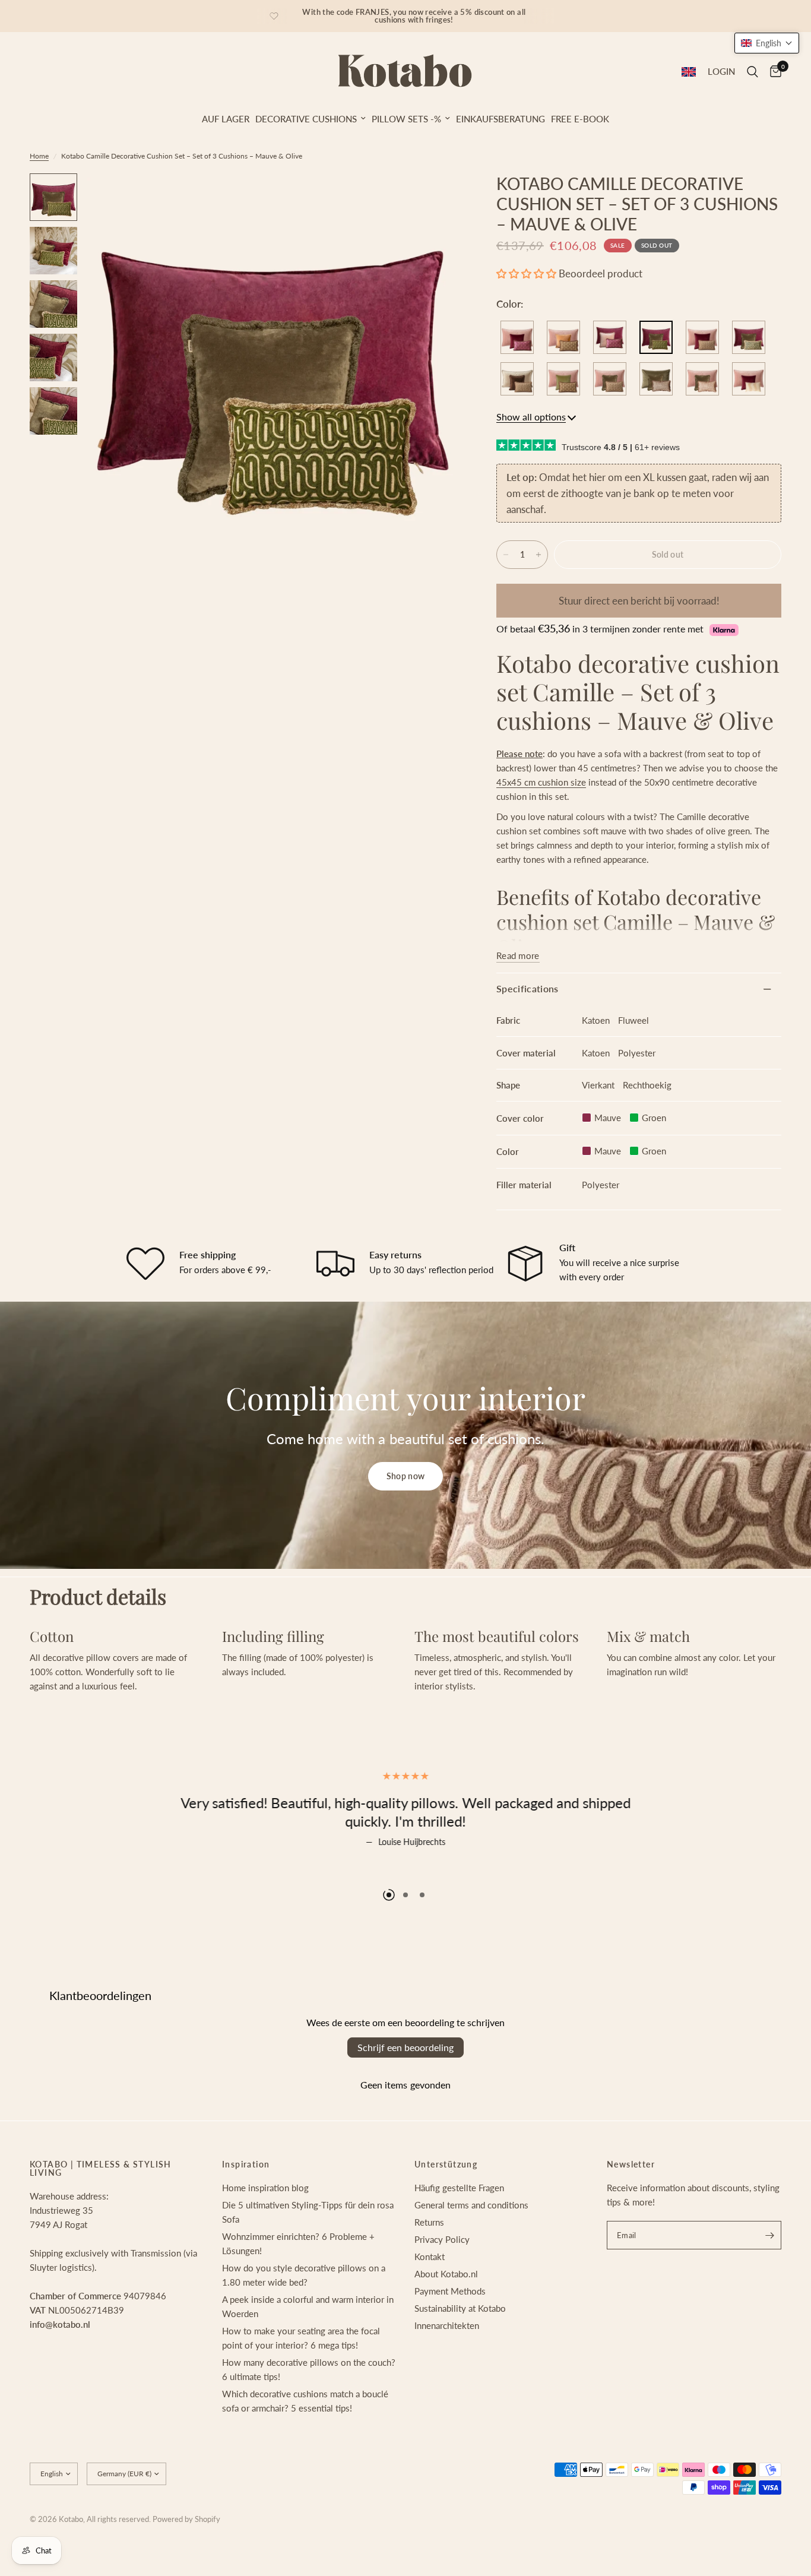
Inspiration (246, 2210)
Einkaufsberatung (500, 119)
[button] (526, 273)
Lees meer (406, 1869)
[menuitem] (226, 119)
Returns (429, 2268)
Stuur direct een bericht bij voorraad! (639, 601)
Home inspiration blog (265, 2233)
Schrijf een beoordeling (405, 2093)
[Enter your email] (769, 2281)
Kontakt (430, 2302)
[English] (689, 72)
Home (39, 156)
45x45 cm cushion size (541, 782)
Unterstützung (446, 2210)
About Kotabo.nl (446, 2319)
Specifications (527, 988)
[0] (773, 72)
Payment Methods (450, 2337)
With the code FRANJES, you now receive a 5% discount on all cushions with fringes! (414, 16)
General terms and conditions (471, 2251)
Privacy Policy (442, 2285)
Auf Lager (226, 119)
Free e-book (580, 119)
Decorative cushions (306, 119)
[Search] (753, 72)
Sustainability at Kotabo (460, 2354)
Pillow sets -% (406, 119)
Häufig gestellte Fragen (459, 2233)
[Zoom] (436, 198)
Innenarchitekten (447, 2371)
